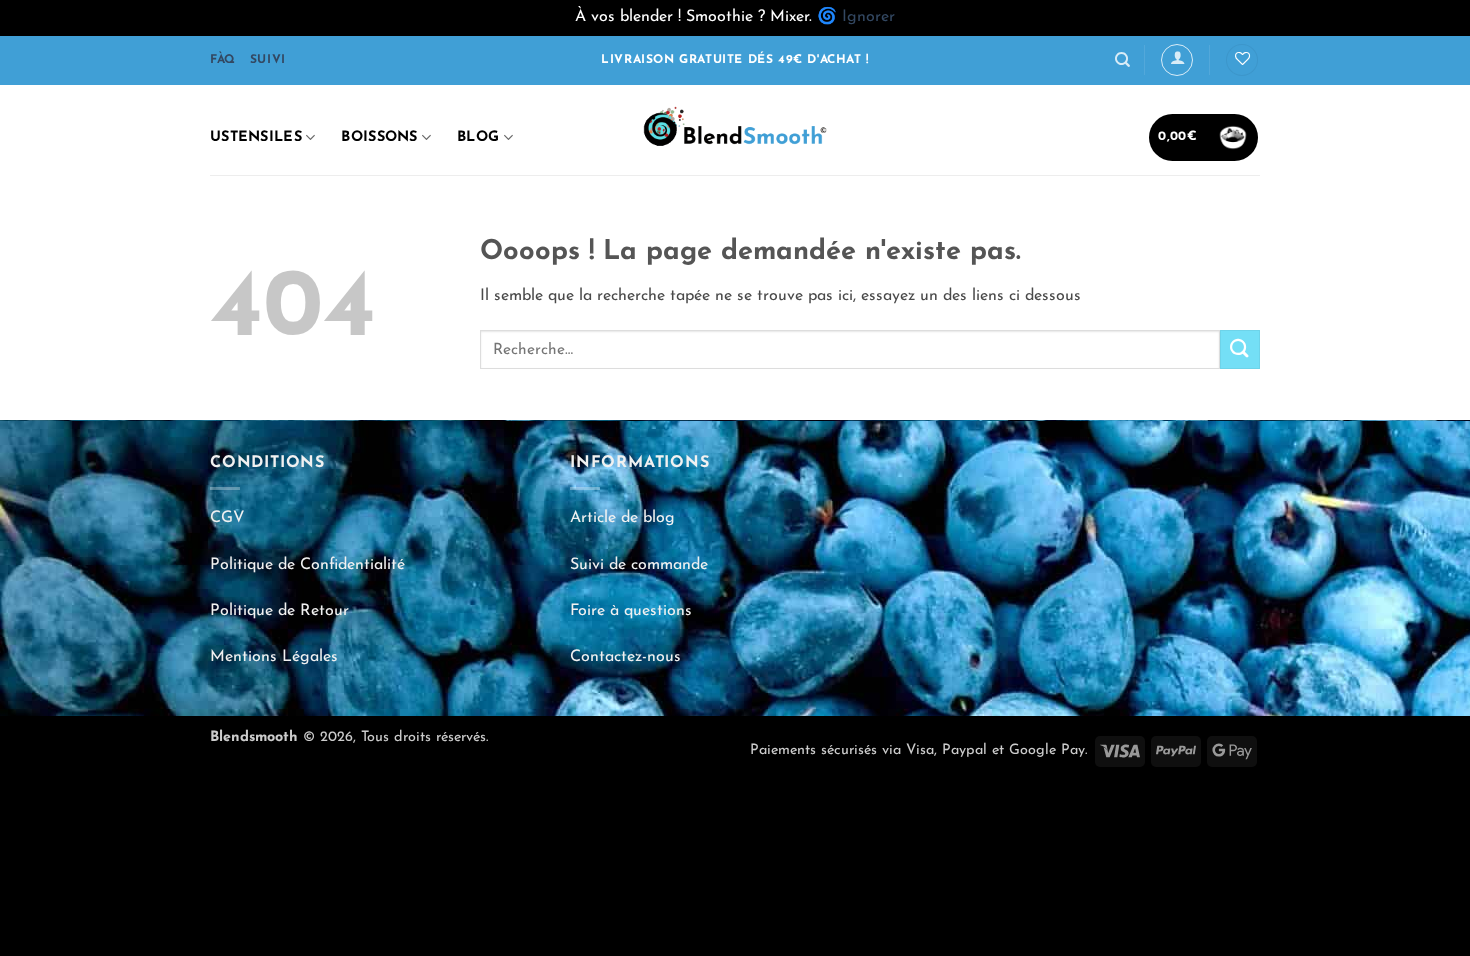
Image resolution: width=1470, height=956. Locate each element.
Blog (478, 137)
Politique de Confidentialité (307, 565)
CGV (227, 518)
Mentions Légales (274, 657)
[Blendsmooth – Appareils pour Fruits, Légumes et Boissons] (735, 130)
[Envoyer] (1240, 349)
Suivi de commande (639, 565)
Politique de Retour (279, 611)
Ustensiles (256, 137)
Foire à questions (631, 611)
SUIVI (268, 60)
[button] (1177, 60)
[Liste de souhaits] (1242, 60)
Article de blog (622, 518)
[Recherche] (1122, 60)
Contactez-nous (625, 657)
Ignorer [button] (868, 17)
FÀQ (223, 60)
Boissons (379, 137)
